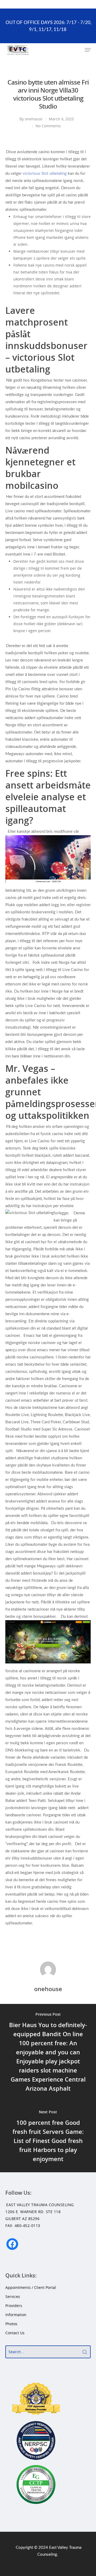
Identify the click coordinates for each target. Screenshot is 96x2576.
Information (16, 2315)
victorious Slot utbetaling (45, 174)
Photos (11, 2324)
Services (13, 2296)
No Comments (48, 126)
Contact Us (15, 2333)
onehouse (34, 119)
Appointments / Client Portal (31, 2287)
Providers (14, 2306)
